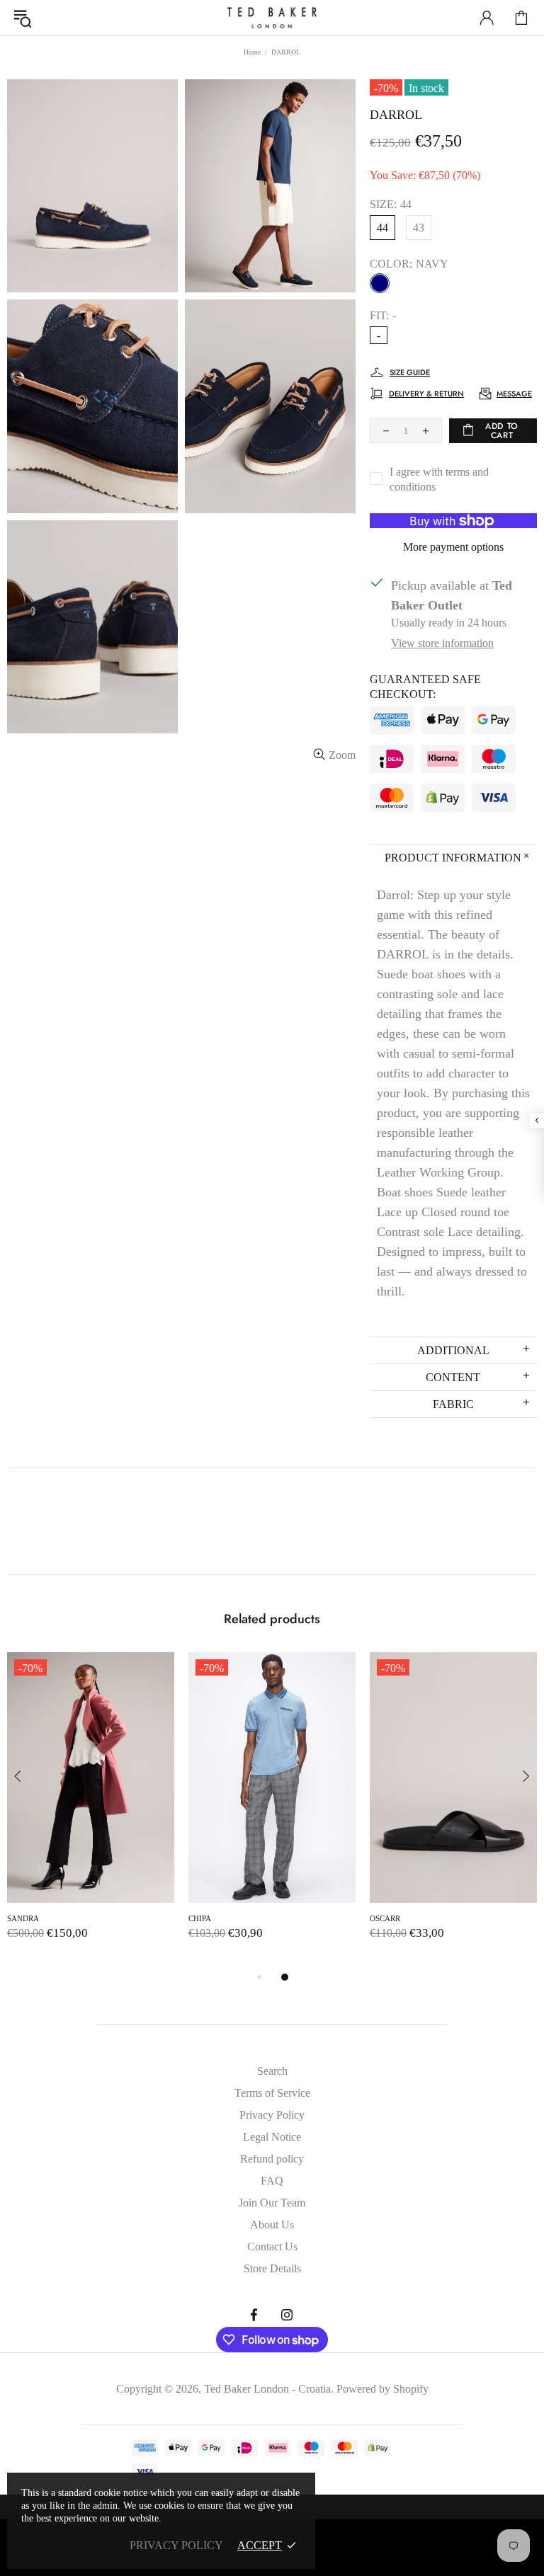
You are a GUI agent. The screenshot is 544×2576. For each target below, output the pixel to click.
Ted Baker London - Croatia (272, 18)
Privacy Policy (272, 2115)
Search (272, 2071)
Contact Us (272, 2246)
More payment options (453, 547)
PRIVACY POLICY (176, 2545)
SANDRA (23, 1918)
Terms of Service (272, 2093)
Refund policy (272, 2159)
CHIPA (200, 1918)
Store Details (272, 2268)
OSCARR (385, 1918)
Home (252, 52)
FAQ (272, 2181)
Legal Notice (272, 2137)
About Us (272, 2225)
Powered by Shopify (382, 2389)
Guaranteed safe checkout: (425, 687)
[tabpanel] (91, 1810)
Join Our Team (272, 2203)
